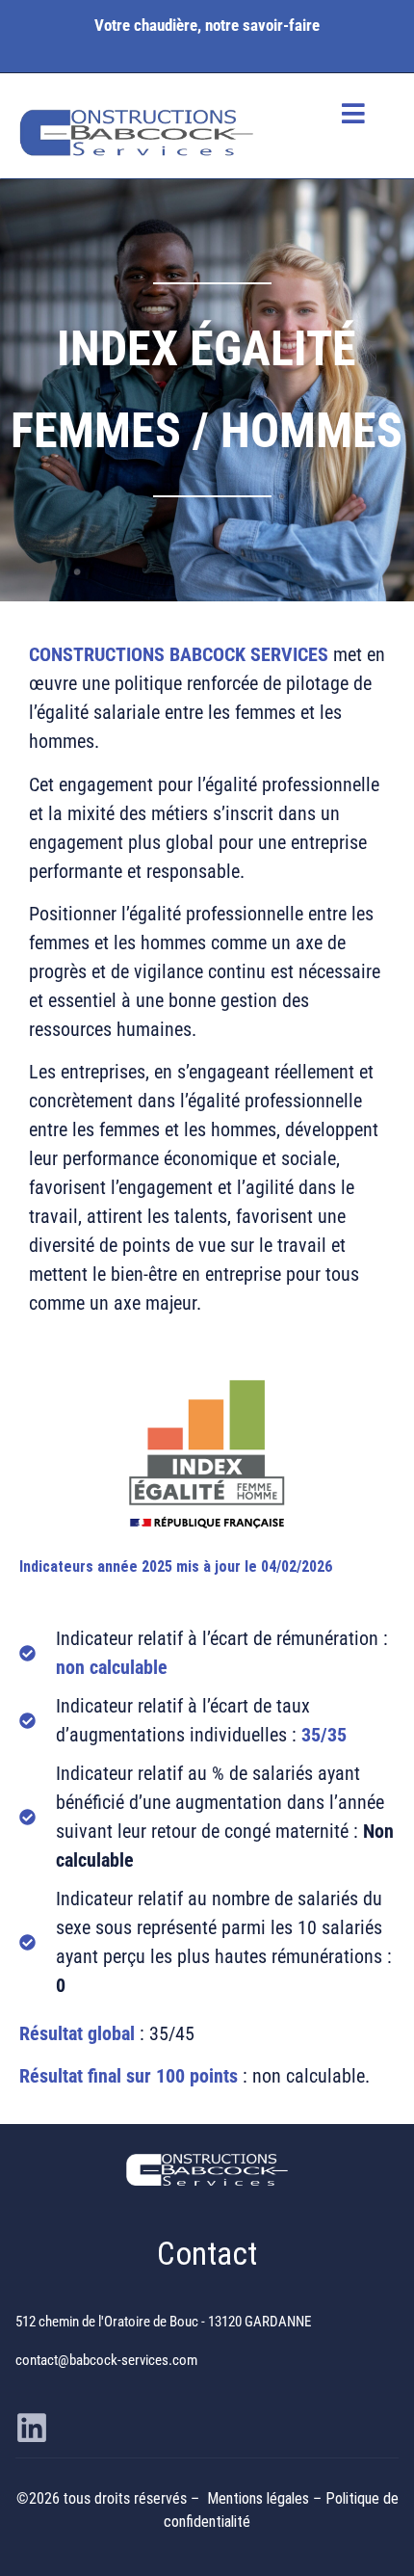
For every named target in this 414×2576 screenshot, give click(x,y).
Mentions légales (260, 2498)
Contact (207, 2254)
